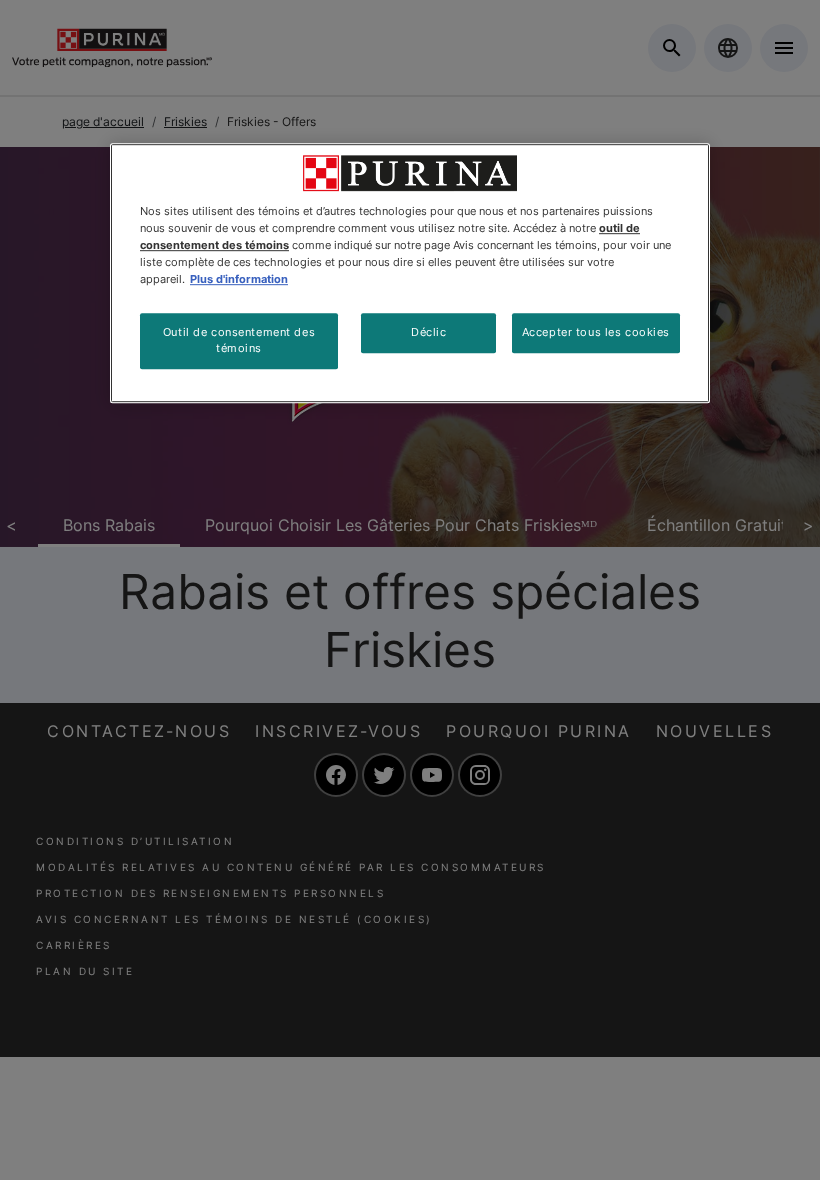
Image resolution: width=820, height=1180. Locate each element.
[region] (410, 273)
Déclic (428, 332)
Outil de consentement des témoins (239, 340)
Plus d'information (239, 279)
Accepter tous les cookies (596, 332)
